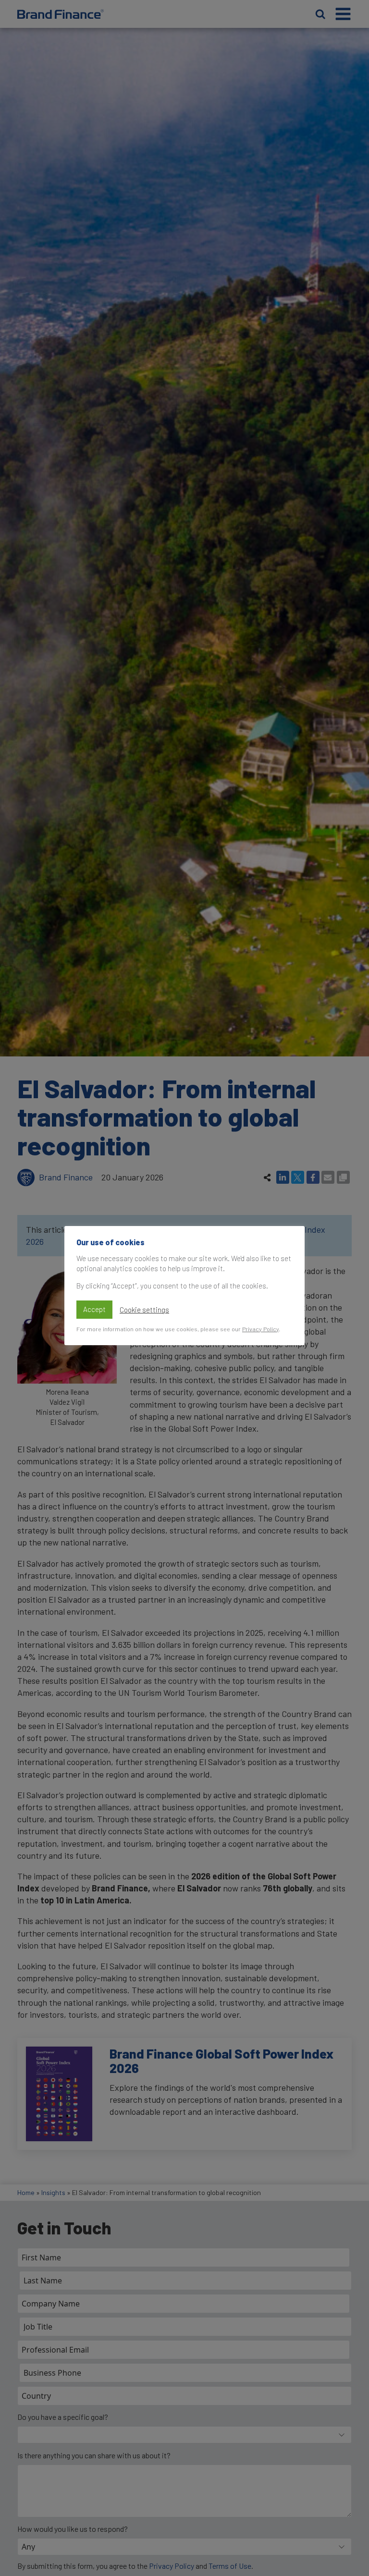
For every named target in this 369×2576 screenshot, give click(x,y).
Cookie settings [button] (144, 1310)
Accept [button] (94, 1309)
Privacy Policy (260, 1329)
